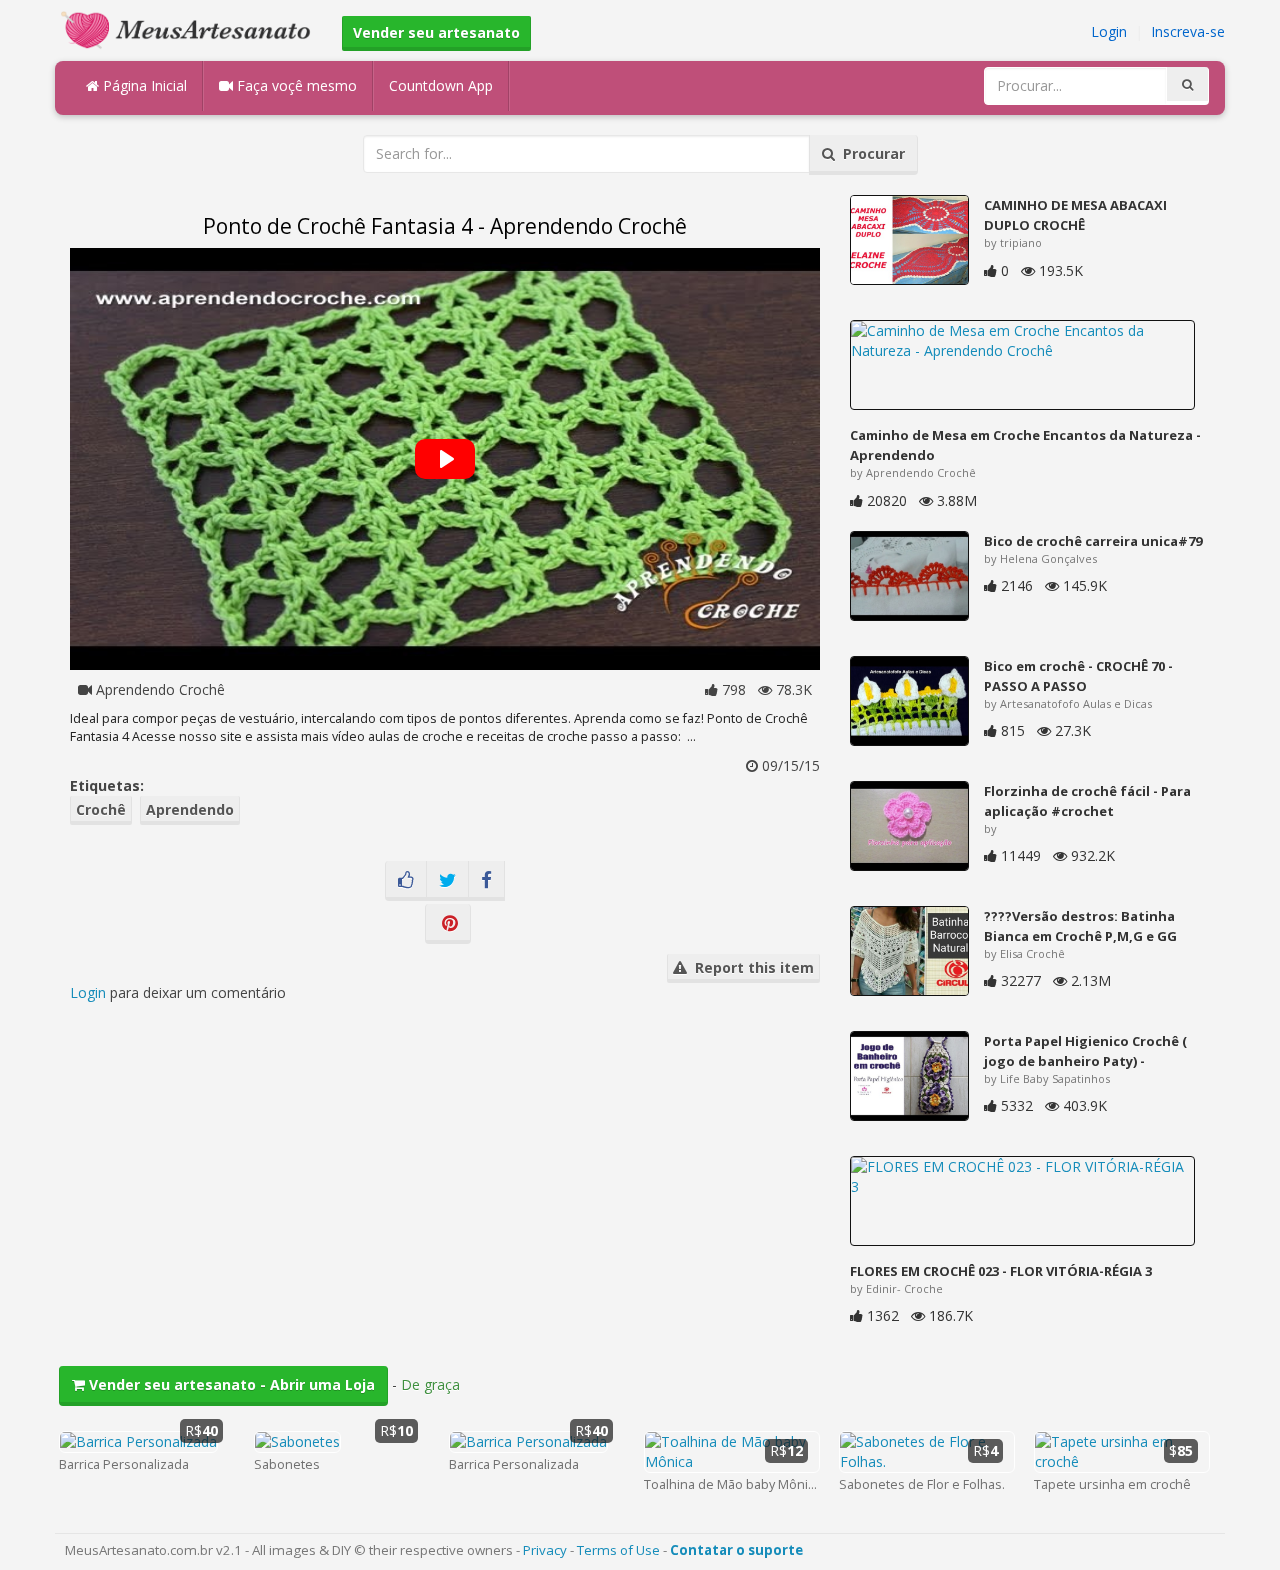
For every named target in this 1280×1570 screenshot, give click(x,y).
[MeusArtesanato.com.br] (191, 28)
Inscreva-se (1188, 31)
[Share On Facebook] (486, 881)
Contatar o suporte (736, 1550)
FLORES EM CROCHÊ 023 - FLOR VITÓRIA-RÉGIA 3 (1001, 1271)
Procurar (870, 153)
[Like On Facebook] (406, 881)
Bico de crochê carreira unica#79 (1093, 541)
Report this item (750, 967)
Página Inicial (143, 85)
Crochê (101, 809)
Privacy (545, 1550)
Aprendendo (190, 809)
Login (1109, 31)
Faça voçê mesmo (295, 85)
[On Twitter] (447, 881)
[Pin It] (448, 924)
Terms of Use (618, 1550)
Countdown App (441, 85)
